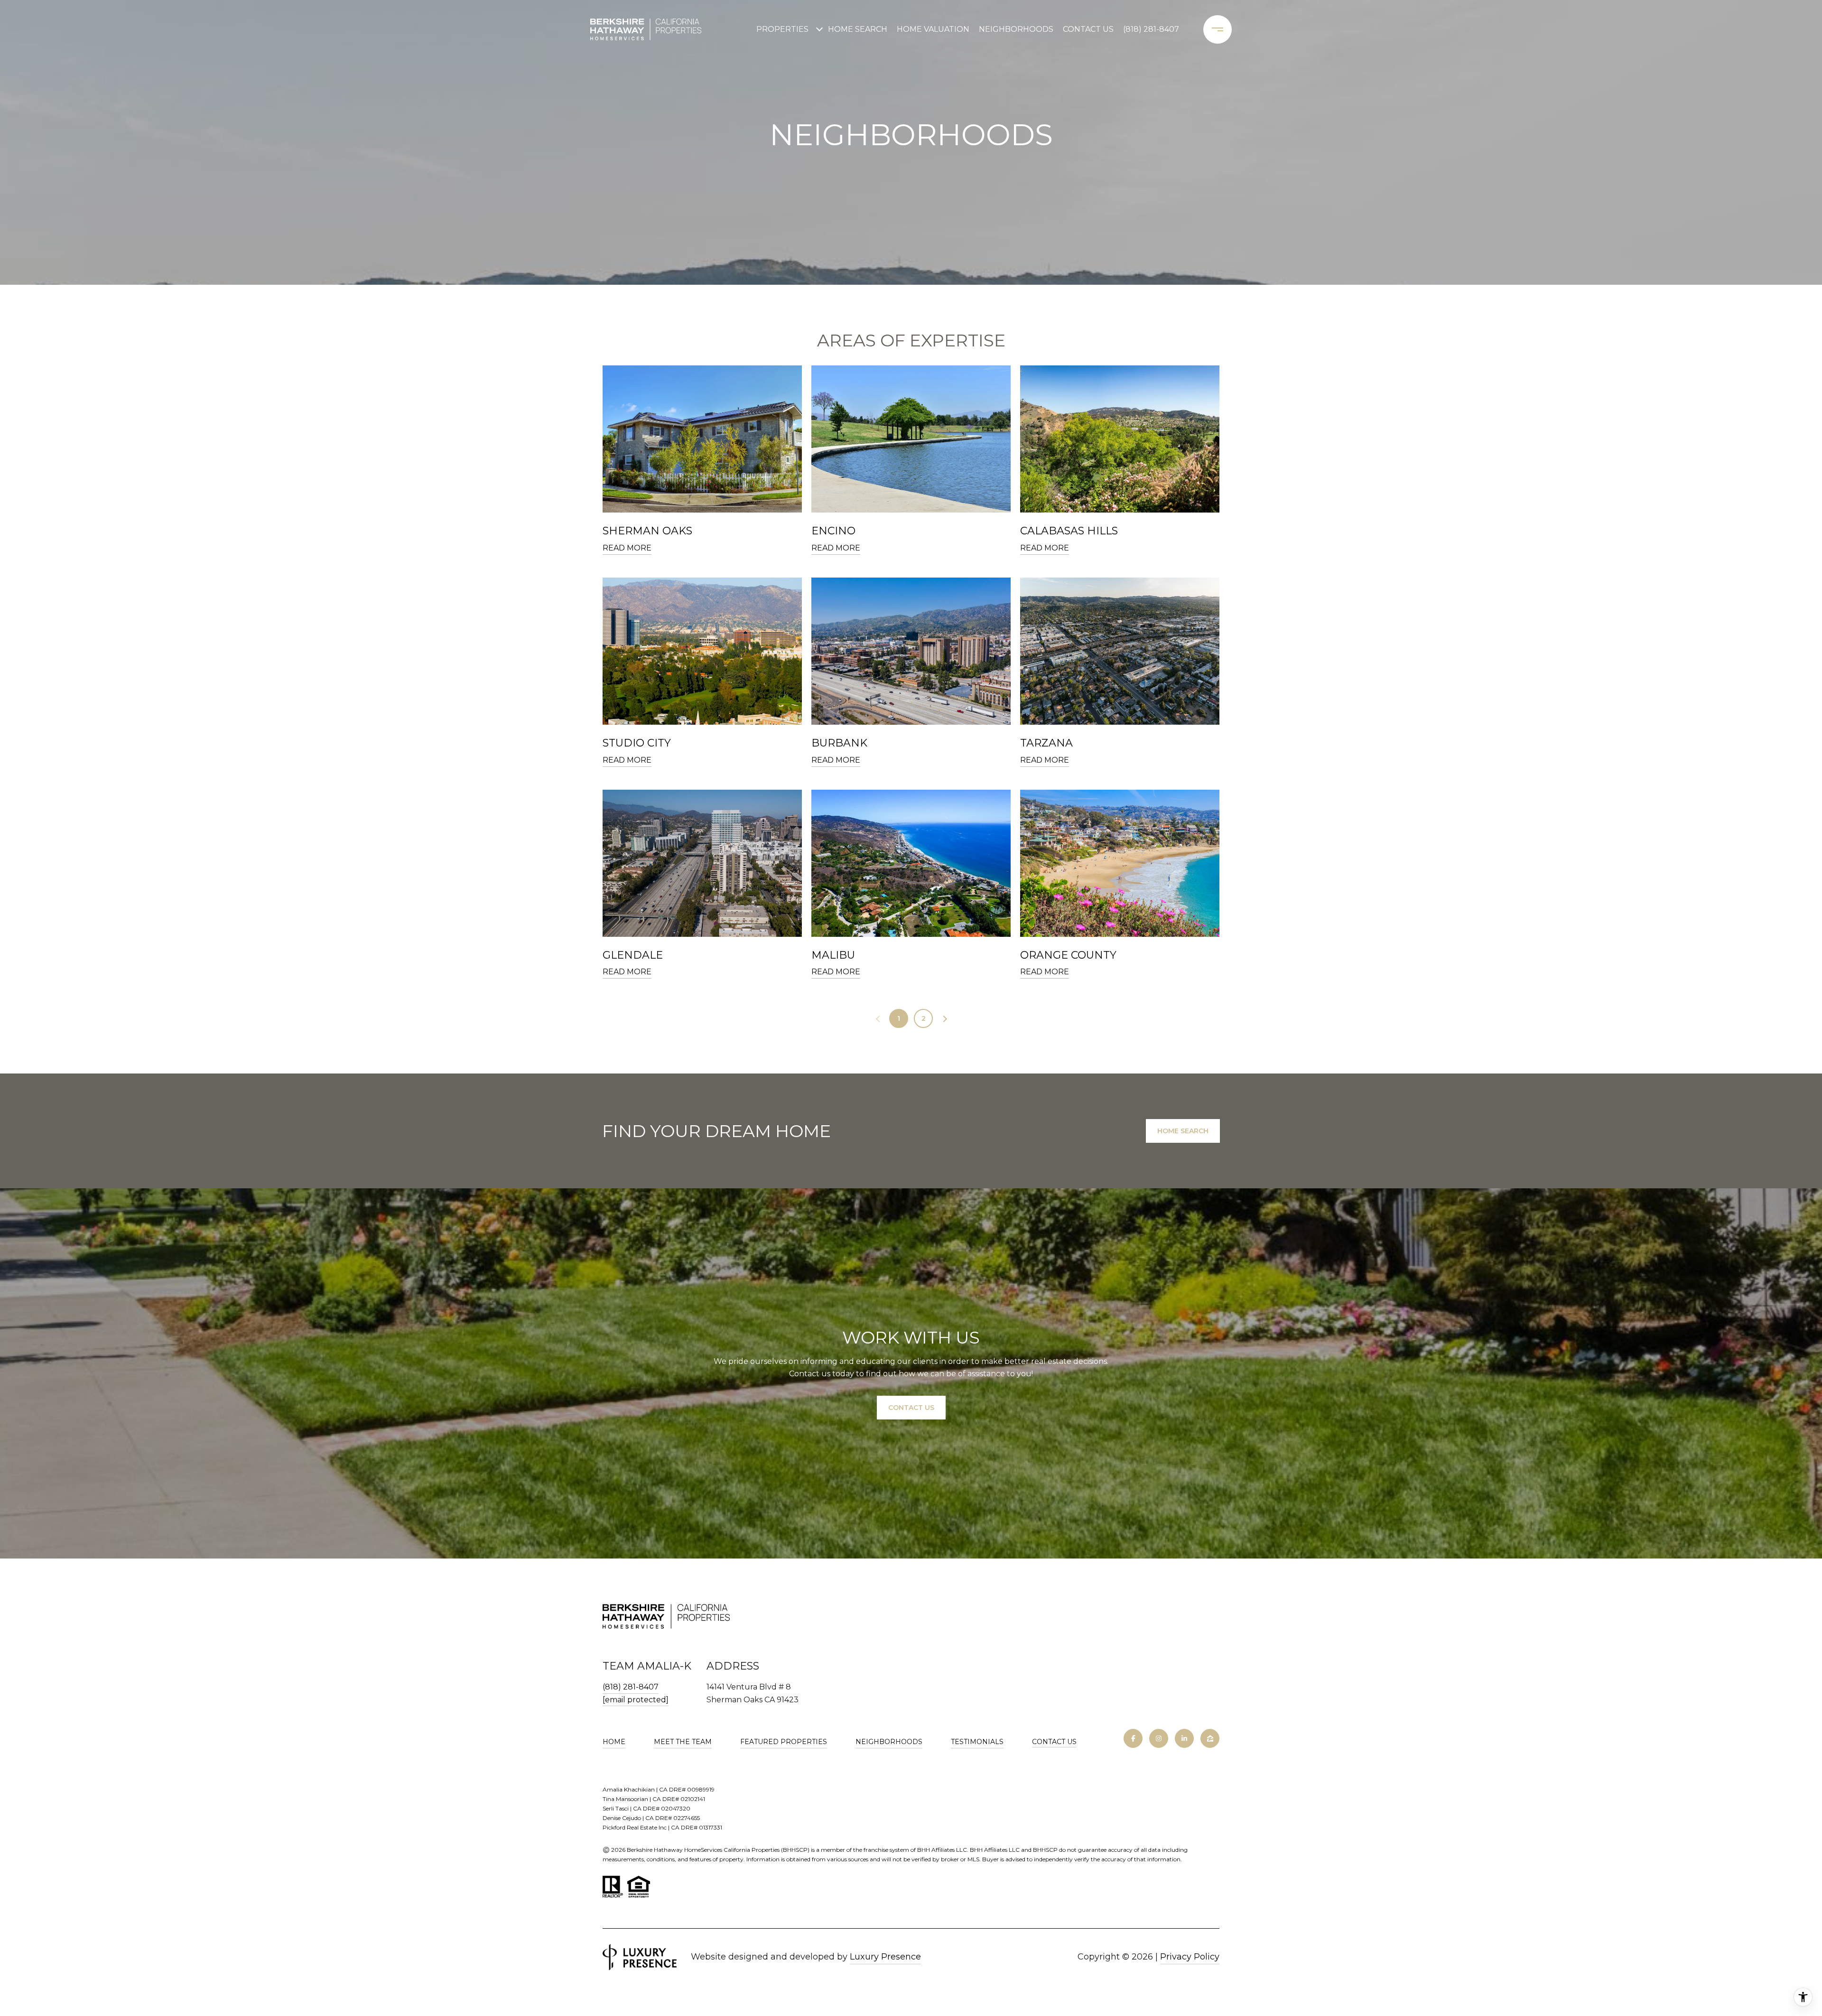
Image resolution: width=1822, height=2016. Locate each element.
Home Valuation (933, 29)
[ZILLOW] (1210, 1738)
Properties (782, 29)
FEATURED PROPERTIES (784, 1742)
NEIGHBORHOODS (889, 1742)
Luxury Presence (885, 1957)
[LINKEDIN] (1184, 1738)
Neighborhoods (1016, 29)
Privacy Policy (1190, 1957)
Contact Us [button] (911, 1408)
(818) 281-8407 (1151, 29)
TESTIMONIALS (977, 1742)
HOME (614, 1742)
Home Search (858, 29)
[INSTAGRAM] (1159, 1738)
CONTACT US (1054, 1742)
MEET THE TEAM (683, 1742)
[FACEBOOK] (1133, 1738)
